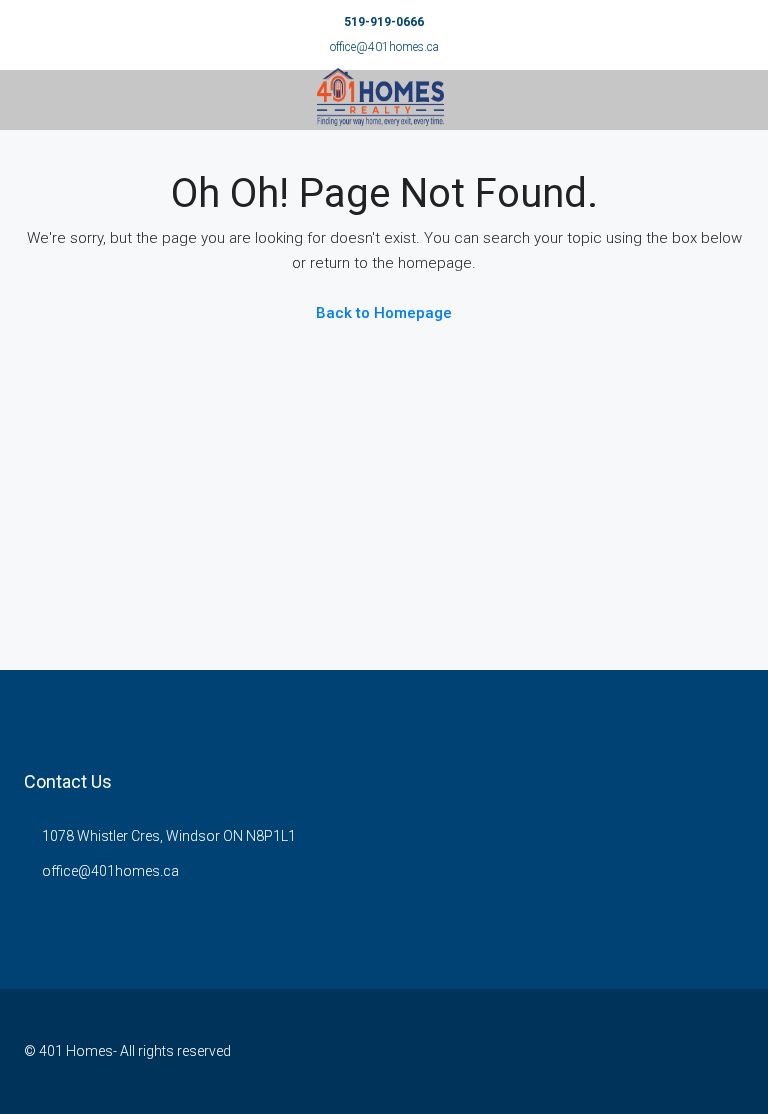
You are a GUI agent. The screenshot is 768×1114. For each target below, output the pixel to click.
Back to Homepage (384, 313)
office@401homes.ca (384, 47)
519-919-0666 (384, 22)
